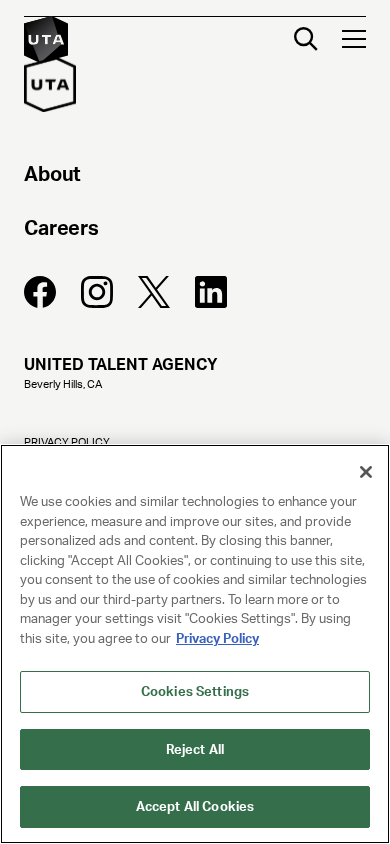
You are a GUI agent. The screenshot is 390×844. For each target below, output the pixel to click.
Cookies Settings (195, 691)
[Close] (366, 472)
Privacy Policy (217, 638)
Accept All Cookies (195, 806)
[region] (195, 644)
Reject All (195, 749)
